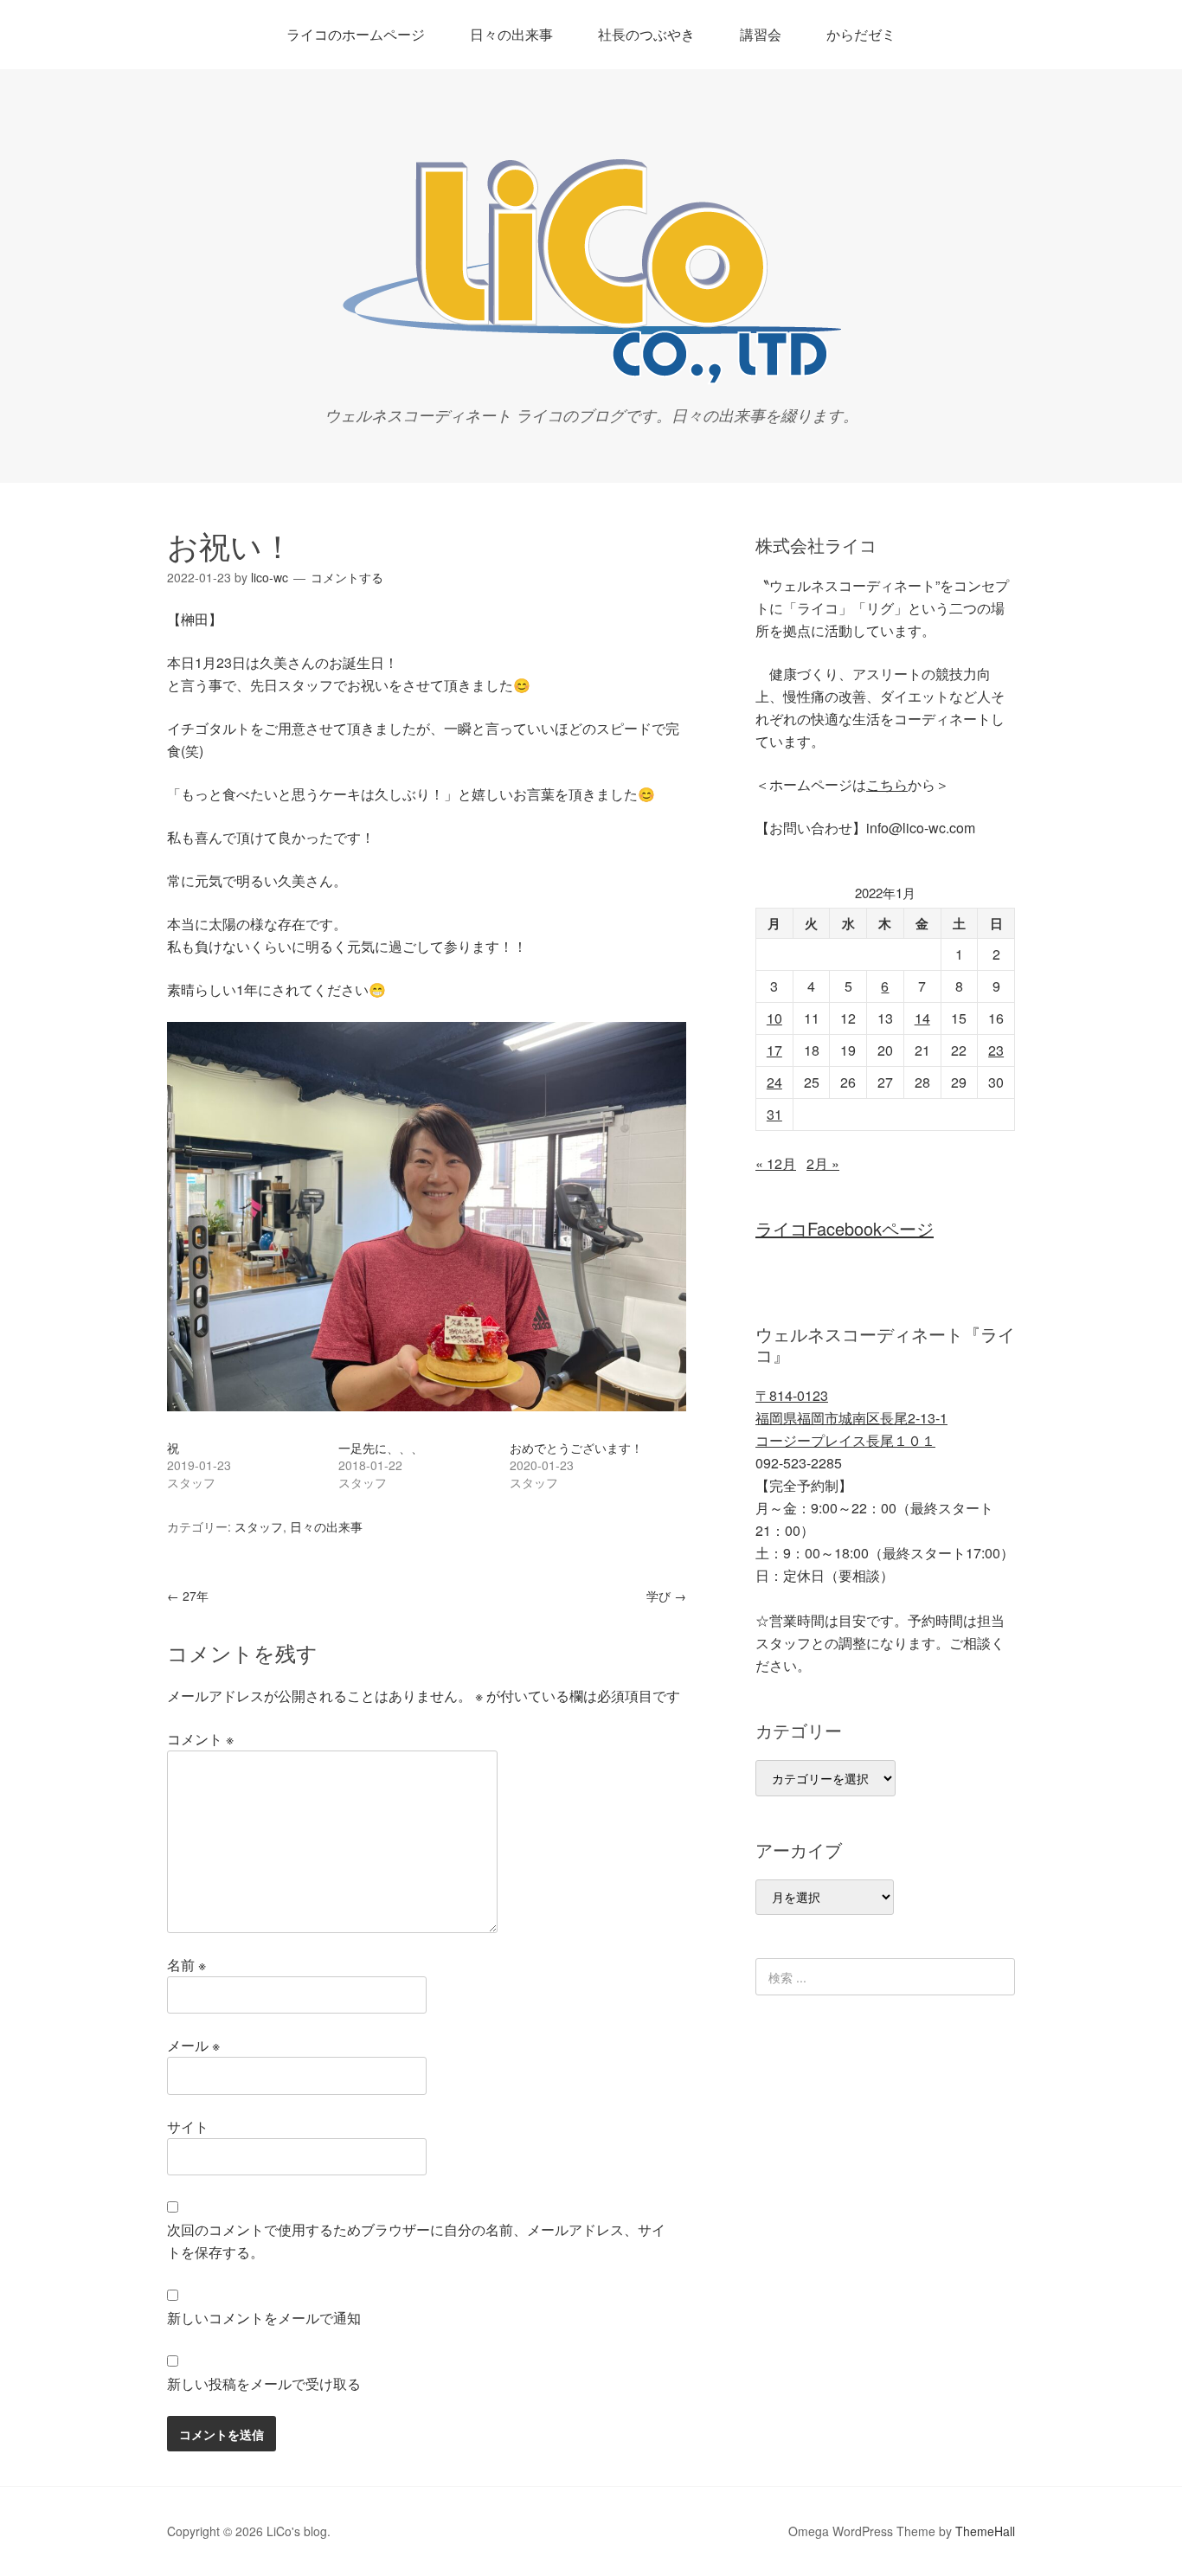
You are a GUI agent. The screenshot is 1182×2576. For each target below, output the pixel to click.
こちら (887, 784)
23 (996, 1050)
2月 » (823, 1163)
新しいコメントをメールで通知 (264, 2318)
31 (774, 1114)
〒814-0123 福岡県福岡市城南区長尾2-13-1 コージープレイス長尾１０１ (851, 1418)
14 (922, 1018)
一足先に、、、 (381, 1448)
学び (666, 1596)
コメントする (347, 577)
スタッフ (259, 1526)
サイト (188, 2126)
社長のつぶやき (646, 34)
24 (774, 1082)
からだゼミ (861, 34)
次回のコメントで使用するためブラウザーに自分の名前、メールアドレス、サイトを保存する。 (416, 2241)
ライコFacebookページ (845, 1228)
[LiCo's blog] (591, 379)
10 (774, 1018)
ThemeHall (985, 2531)
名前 (186, 1965)
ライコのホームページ (356, 34)
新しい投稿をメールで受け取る (264, 2383)
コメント (200, 1739)
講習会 (761, 34)
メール (193, 2045)
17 (774, 1050)
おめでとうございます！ (576, 1448)
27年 (188, 1596)
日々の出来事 (511, 34)
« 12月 (776, 1163)
